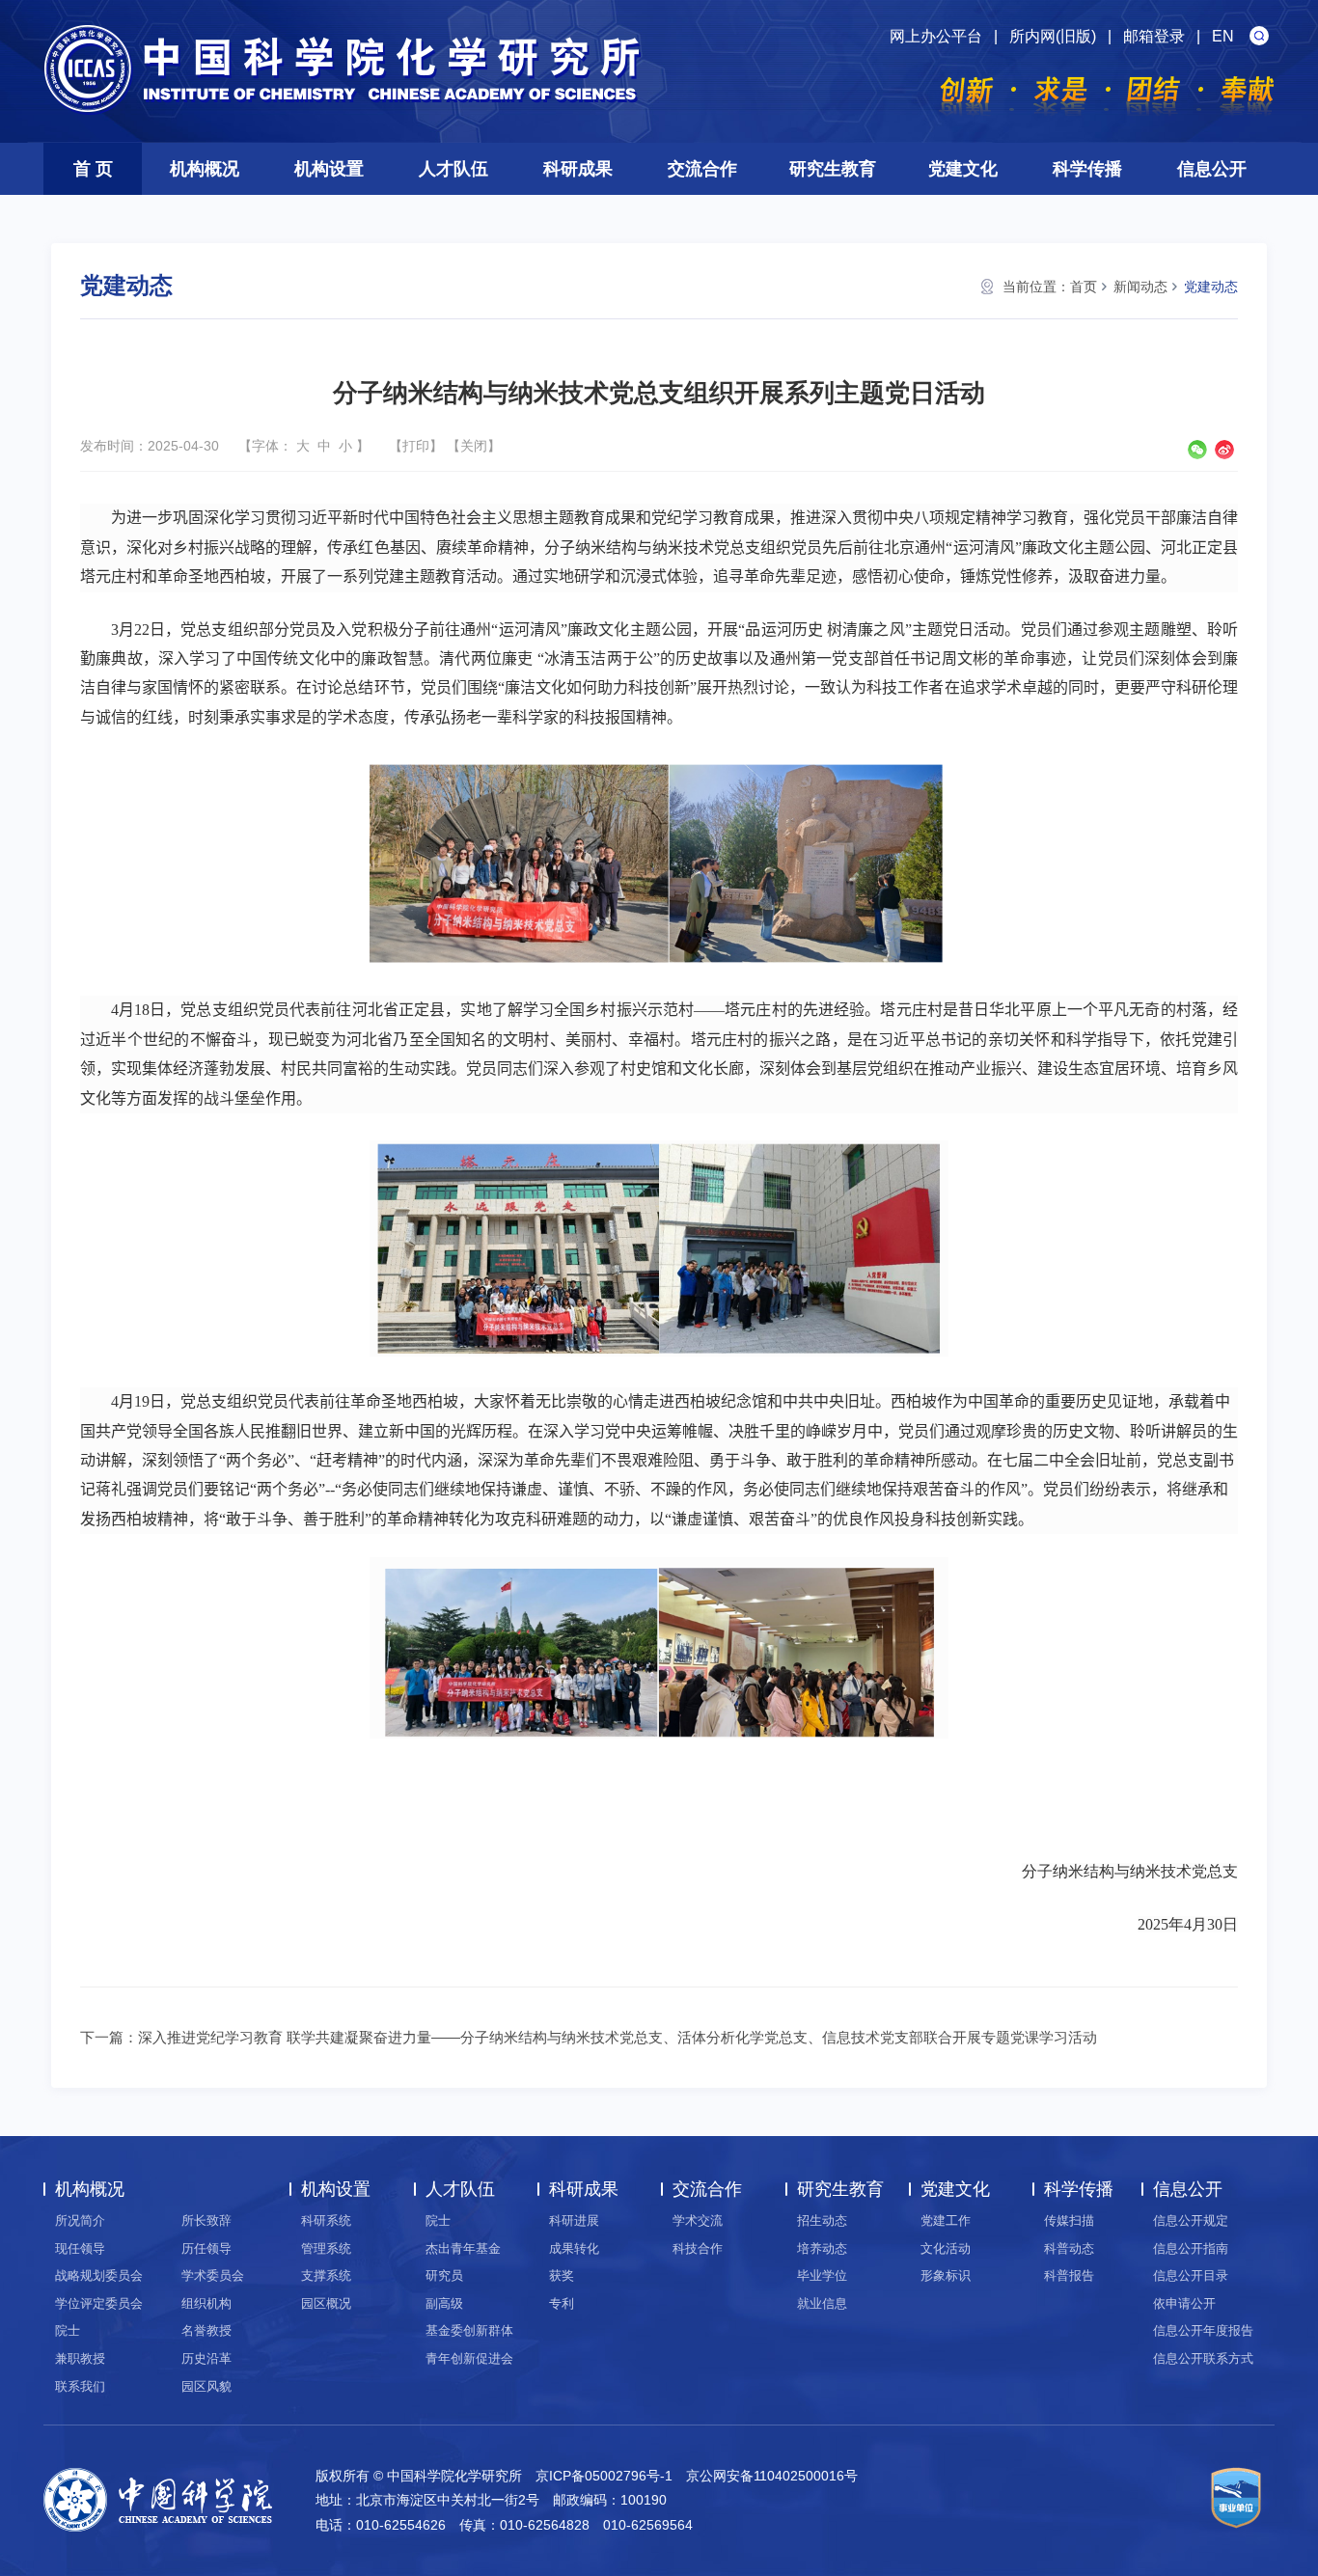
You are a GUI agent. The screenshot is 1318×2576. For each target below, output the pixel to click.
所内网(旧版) (1053, 36)
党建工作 (946, 2220)
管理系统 (326, 2248)
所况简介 (80, 2220)
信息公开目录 (1191, 2275)
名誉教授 (206, 2330)
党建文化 (963, 169)
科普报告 (1069, 2275)
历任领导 (206, 2248)
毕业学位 (822, 2275)
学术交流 (698, 2220)
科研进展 (574, 2220)
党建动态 (1211, 287)
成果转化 (574, 2248)
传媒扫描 (1069, 2220)
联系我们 (80, 2386)
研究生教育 (833, 169)
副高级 (444, 2303)
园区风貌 (206, 2386)
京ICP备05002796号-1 (604, 2476)
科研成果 (578, 169)
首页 (1084, 287)
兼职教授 (80, 2358)
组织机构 (206, 2303)
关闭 (474, 446)
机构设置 (329, 169)
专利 (562, 2303)
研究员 (444, 2275)
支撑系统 (326, 2275)
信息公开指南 (1191, 2248)
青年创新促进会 (469, 2358)
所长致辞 (206, 2220)
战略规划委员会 (99, 2275)
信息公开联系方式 (1203, 2358)
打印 (416, 446)
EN (1223, 36)
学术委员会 (213, 2275)
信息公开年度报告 (1203, 2330)
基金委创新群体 (469, 2330)
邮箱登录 (1154, 36)
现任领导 (80, 2248)
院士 (68, 2330)
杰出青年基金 (463, 2248)
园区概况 (326, 2303)
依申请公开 (1184, 2303)
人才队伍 (453, 169)
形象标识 (946, 2275)
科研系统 (326, 2220)
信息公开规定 (1191, 2220)
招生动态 (822, 2220)
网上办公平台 (936, 36)
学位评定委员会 (99, 2303)
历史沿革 (206, 2358)
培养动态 (822, 2248)
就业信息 (822, 2303)
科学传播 (1087, 169)
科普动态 (1069, 2248)
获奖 (562, 2275)
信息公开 (1212, 169)
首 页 (93, 169)
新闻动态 (1140, 287)
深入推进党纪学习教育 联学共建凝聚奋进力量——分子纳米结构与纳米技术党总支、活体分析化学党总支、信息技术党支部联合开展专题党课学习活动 (618, 2037)
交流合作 (702, 169)
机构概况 (205, 169)
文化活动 (946, 2248)
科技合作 (698, 2248)
